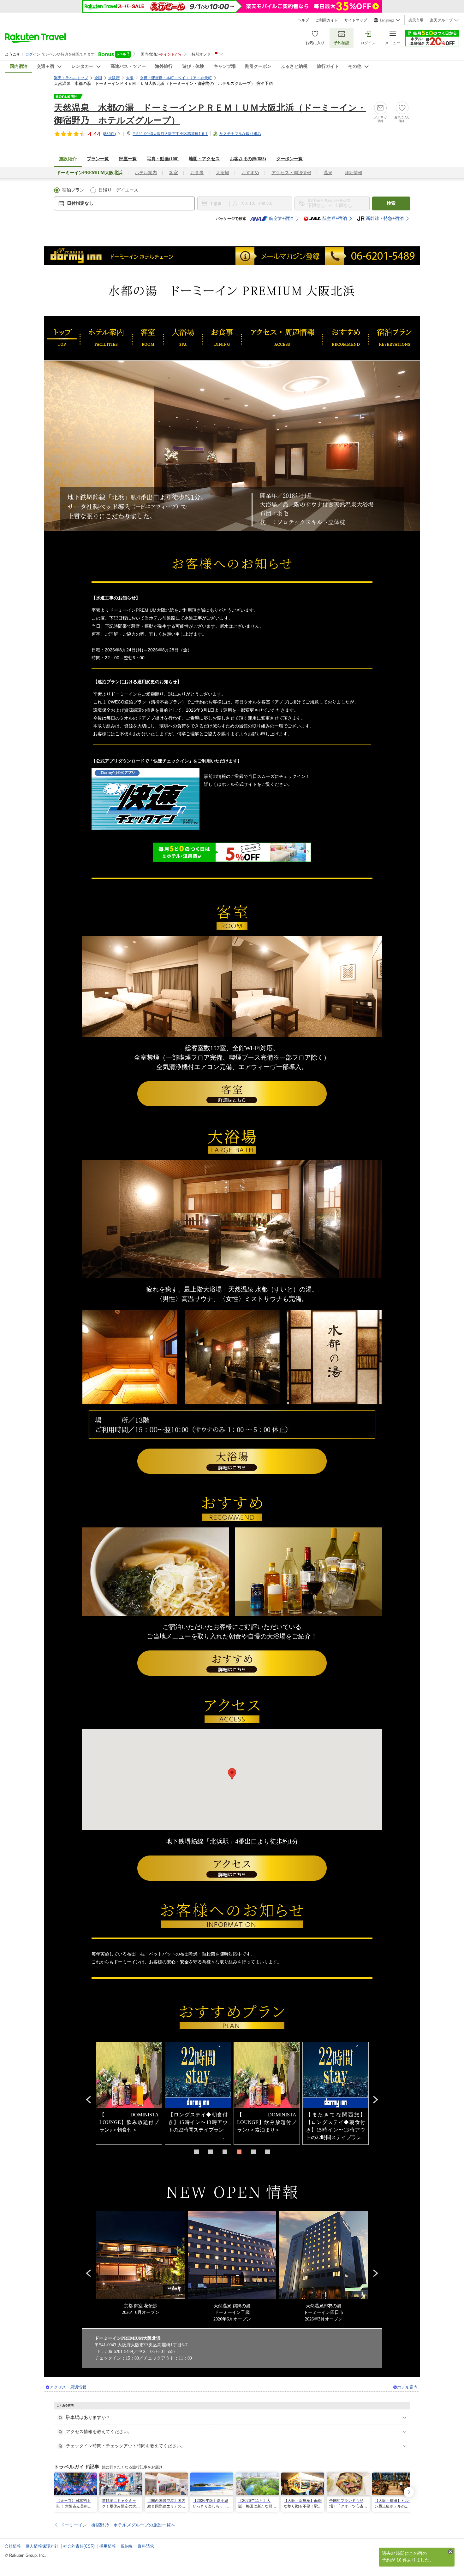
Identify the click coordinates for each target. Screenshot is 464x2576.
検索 (391, 203)
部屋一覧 (128, 159)
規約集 (127, 2546)
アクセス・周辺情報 (291, 173)
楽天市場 (416, 20)
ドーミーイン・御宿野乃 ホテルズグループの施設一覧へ (118, 2525)
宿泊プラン (73, 190)
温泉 (328, 173)
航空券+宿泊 (281, 218)
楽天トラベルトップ (71, 78)
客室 (174, 173)
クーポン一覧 (289, 159)
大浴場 (223, 173)
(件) (109, 134)
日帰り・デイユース (118, 190)
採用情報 (108, 2546)
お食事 (197, 173)
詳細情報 (354, 173)
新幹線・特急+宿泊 (385, 218)
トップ (62, 338)
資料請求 (146, 2546)
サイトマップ (356, 20)
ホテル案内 (146, 173)
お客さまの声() (248, 159)
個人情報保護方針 (42, 2546)
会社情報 (13, 2546)
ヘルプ (303, 20)
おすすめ (250, 173)
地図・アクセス (204, 159)
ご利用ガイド (327, 20)
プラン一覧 (98, 159)
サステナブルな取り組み (240, 134)
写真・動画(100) (163, 159)
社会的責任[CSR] (79, 2546)
